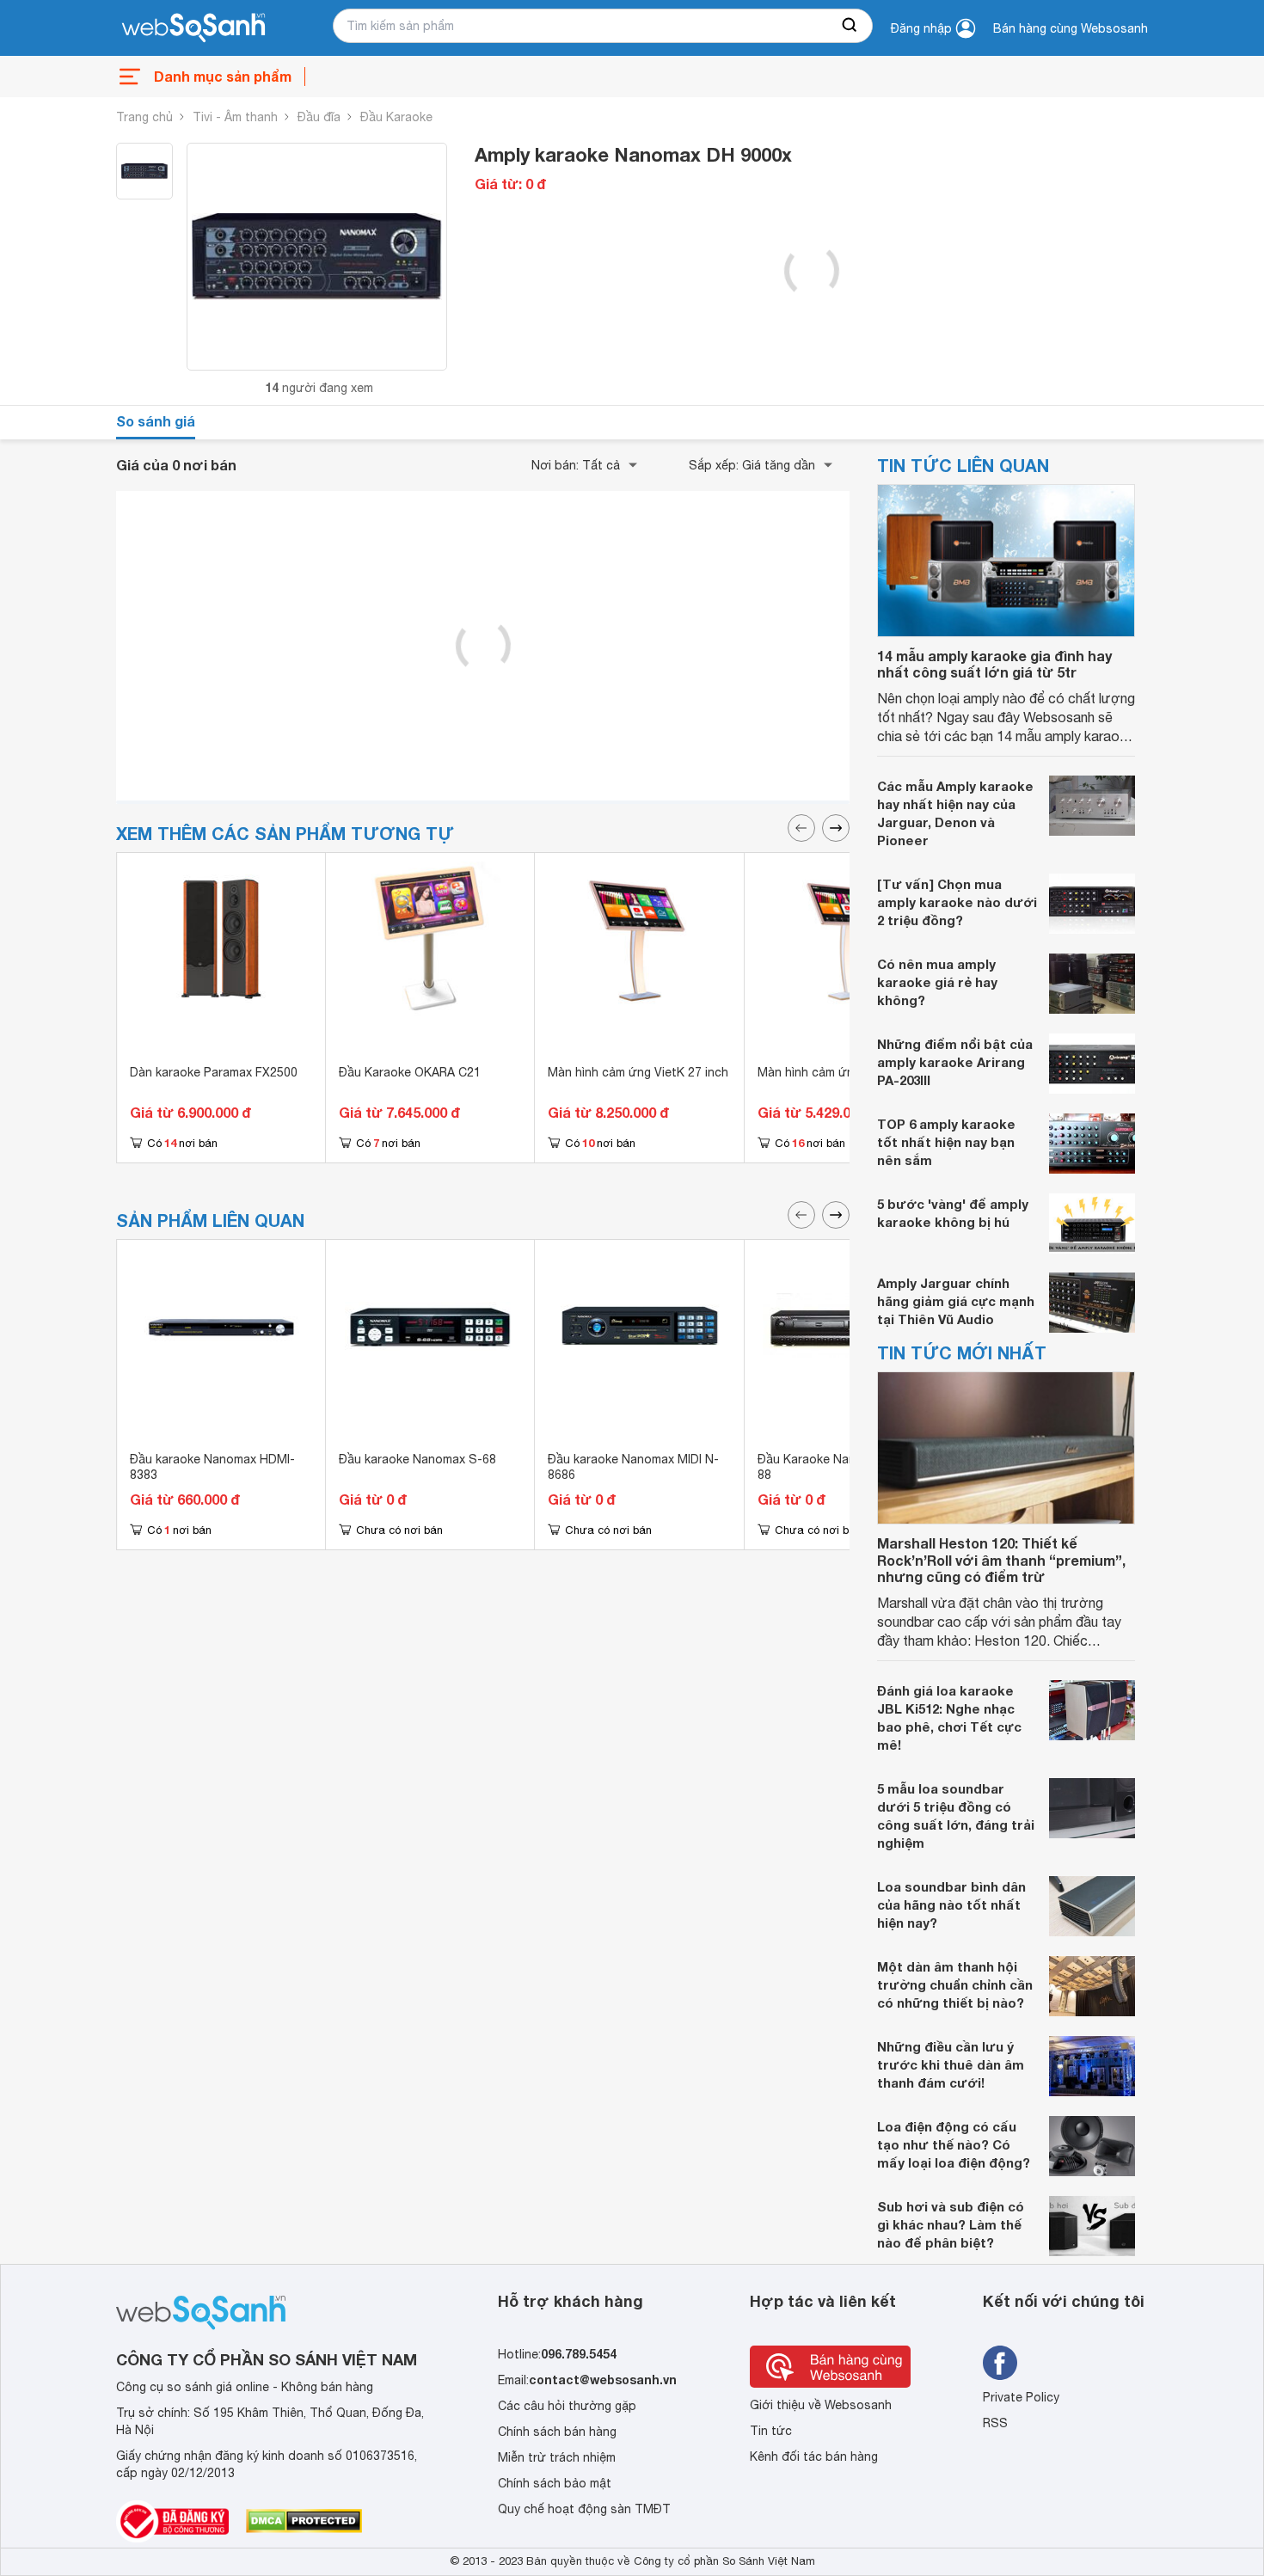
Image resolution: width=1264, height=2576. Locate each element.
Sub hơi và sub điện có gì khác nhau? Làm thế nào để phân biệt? (951, 2224)
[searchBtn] (850, 26)
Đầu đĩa (319, 117)
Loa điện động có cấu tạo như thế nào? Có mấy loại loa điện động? (954, 2144)
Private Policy (1021, 2397)
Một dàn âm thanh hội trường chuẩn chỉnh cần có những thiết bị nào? (955, 1984)
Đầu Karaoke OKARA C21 (410, 1072)
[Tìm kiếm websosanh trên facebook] (1000, 2363)
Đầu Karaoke (396, 117)
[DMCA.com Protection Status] (304, 2521)
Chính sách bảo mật (555, 2483)
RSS (995, 2423)
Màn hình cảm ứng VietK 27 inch (638, 1072)
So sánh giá (156, 421)
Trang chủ (144, 117)
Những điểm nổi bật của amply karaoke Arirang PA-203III (955, 1062)
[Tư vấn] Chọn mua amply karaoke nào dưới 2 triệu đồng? (957, 902)
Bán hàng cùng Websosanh (1071, 28)
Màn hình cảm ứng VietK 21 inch (848, 1072)
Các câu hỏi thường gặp (567, 2406)
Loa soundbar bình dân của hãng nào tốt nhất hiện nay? (951, 1904)
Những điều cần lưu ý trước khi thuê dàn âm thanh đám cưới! (951, 2064)
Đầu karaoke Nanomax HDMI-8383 (212, 1467)
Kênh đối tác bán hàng (814, 2456)
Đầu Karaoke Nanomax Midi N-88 (844, 1467)
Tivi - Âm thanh (235, 117)
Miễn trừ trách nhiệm (557, 2457)
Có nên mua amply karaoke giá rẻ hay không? (937, 982)
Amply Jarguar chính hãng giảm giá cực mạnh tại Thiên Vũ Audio (956, 1301)
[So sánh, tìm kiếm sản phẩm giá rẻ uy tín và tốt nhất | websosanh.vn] (193, 28)
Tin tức (771, 2431)
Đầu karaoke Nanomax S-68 (417, 1459)
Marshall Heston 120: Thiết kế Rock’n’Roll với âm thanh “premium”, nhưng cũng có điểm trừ (1001, 1559)
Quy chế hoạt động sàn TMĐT (584, 2509)
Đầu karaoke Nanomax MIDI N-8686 (633, 1467)
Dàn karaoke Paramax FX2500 (214, 1072)
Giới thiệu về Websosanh (821, 2405)
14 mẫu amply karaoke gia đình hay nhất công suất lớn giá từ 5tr (994, 664)
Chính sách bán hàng (557, 2432)
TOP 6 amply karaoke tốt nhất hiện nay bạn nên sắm (946, 1142)
